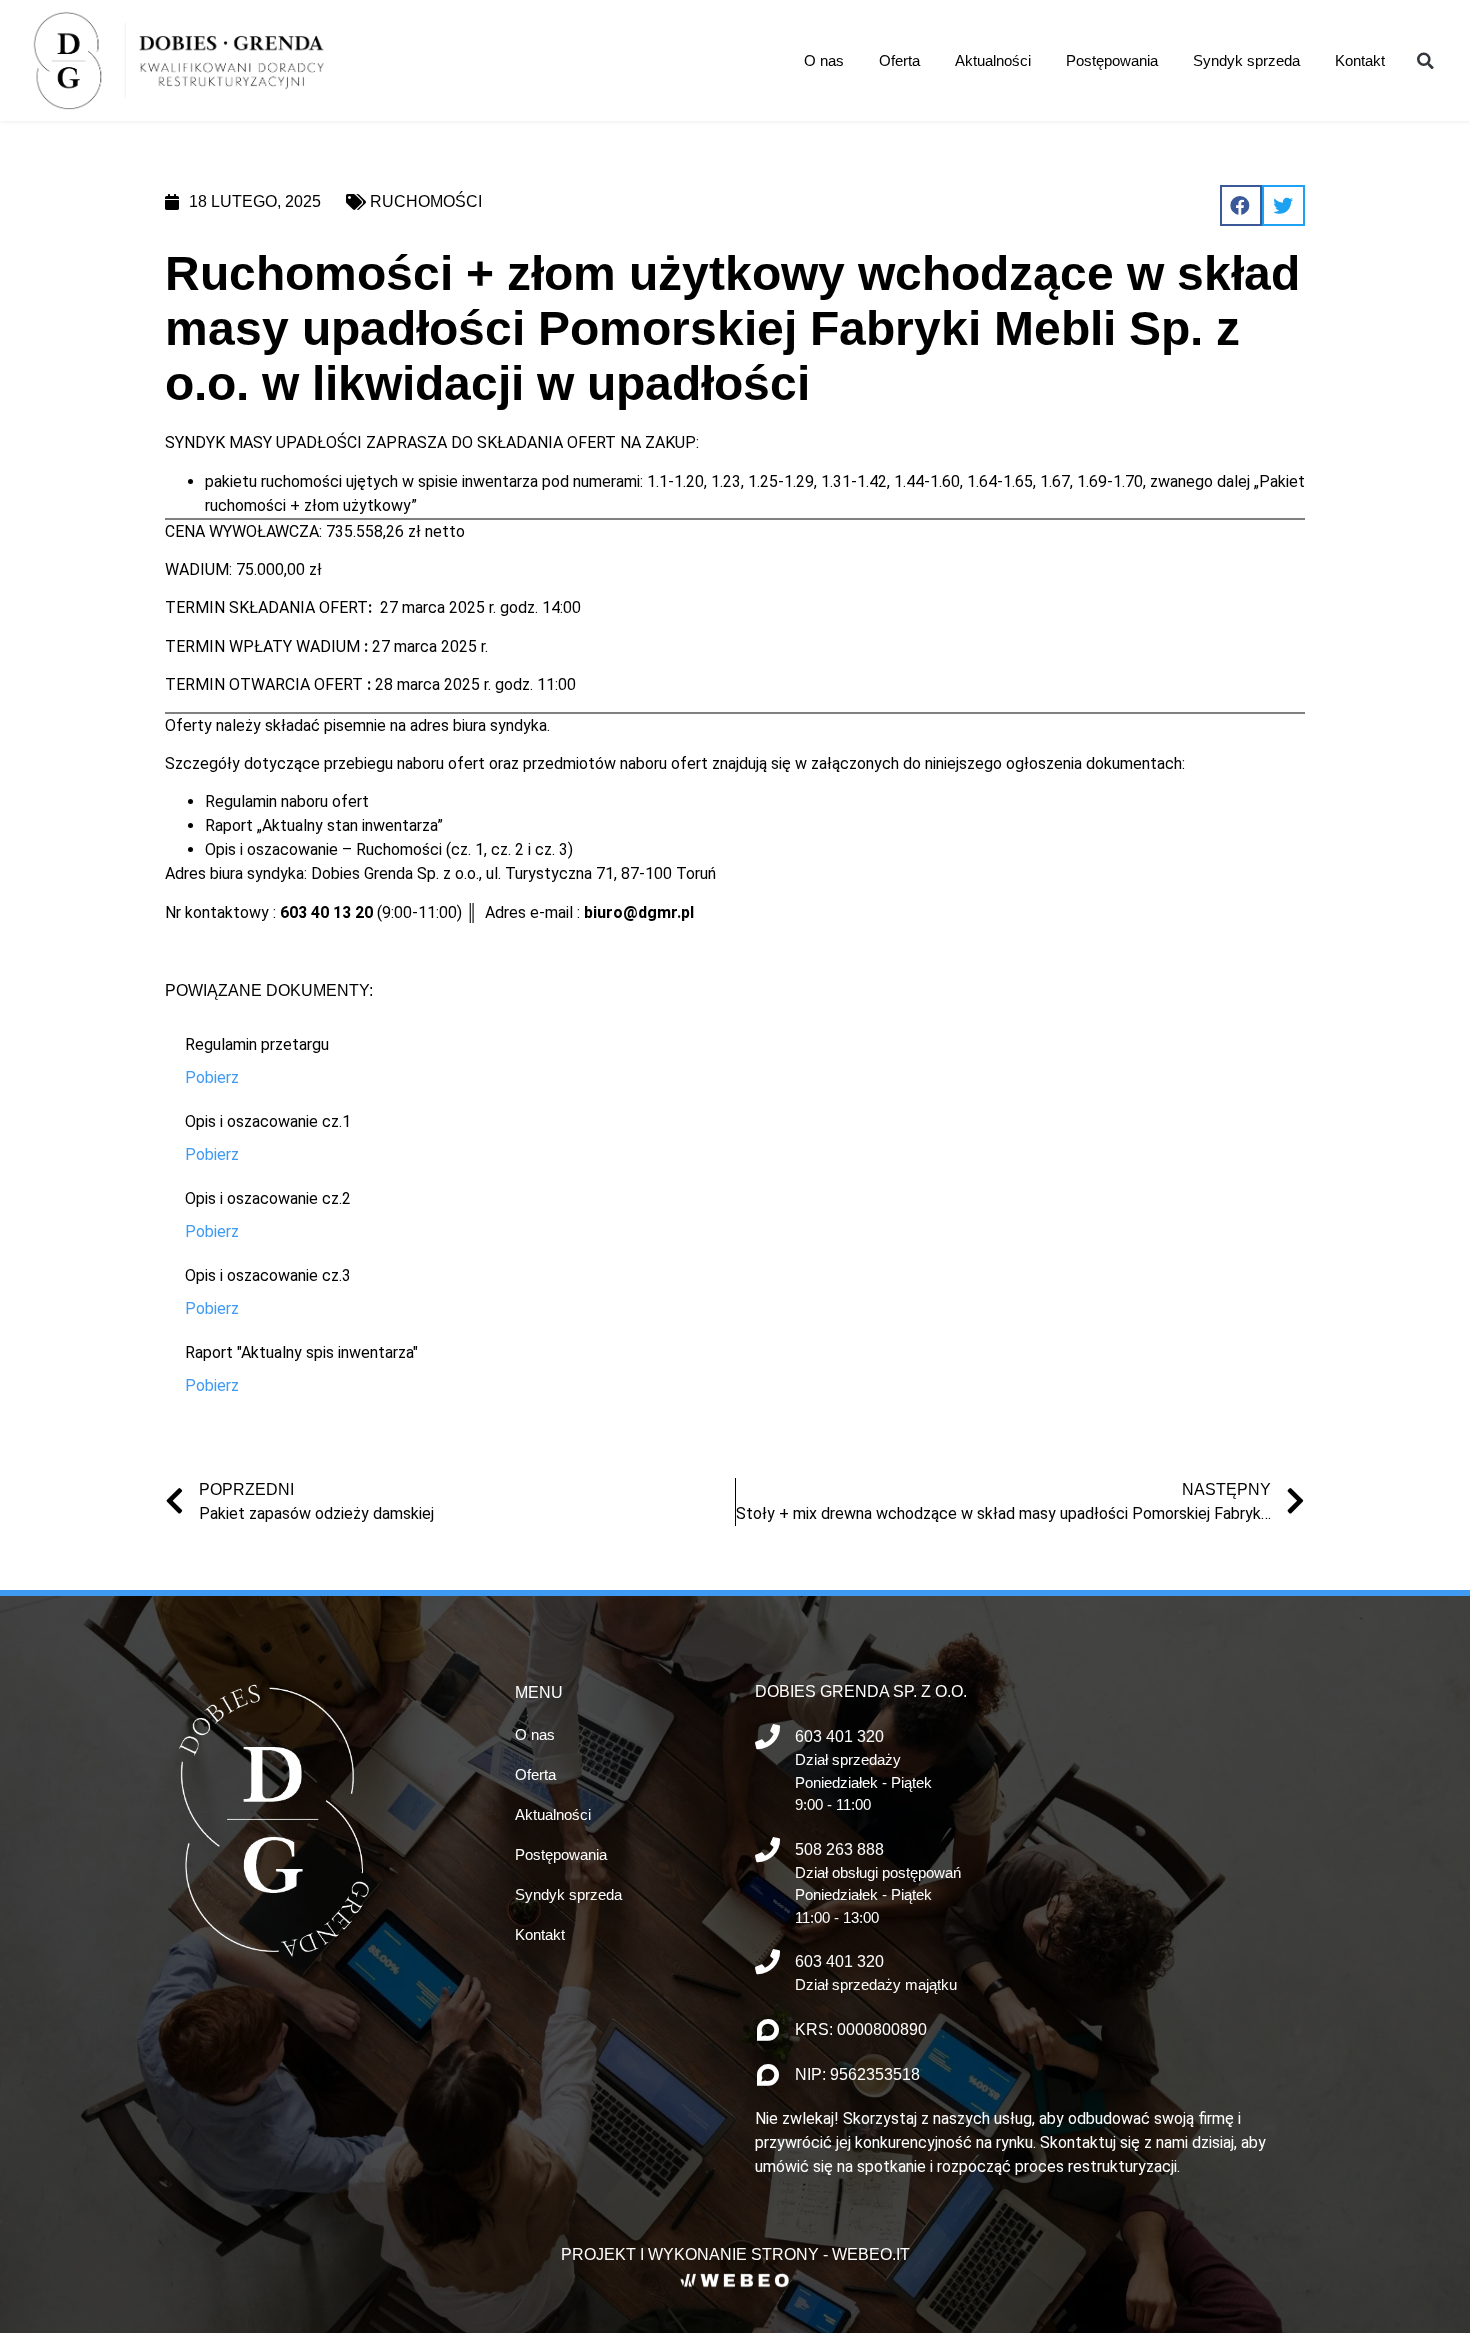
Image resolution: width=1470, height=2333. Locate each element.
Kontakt (1360, 60)
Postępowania (1112, 60)
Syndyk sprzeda (1246, 60)
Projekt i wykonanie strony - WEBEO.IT (735, 2254)
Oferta (899, 60)
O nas (824, 60)
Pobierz (212, 1077)
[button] (1425, 61)
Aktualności (993, 60)
